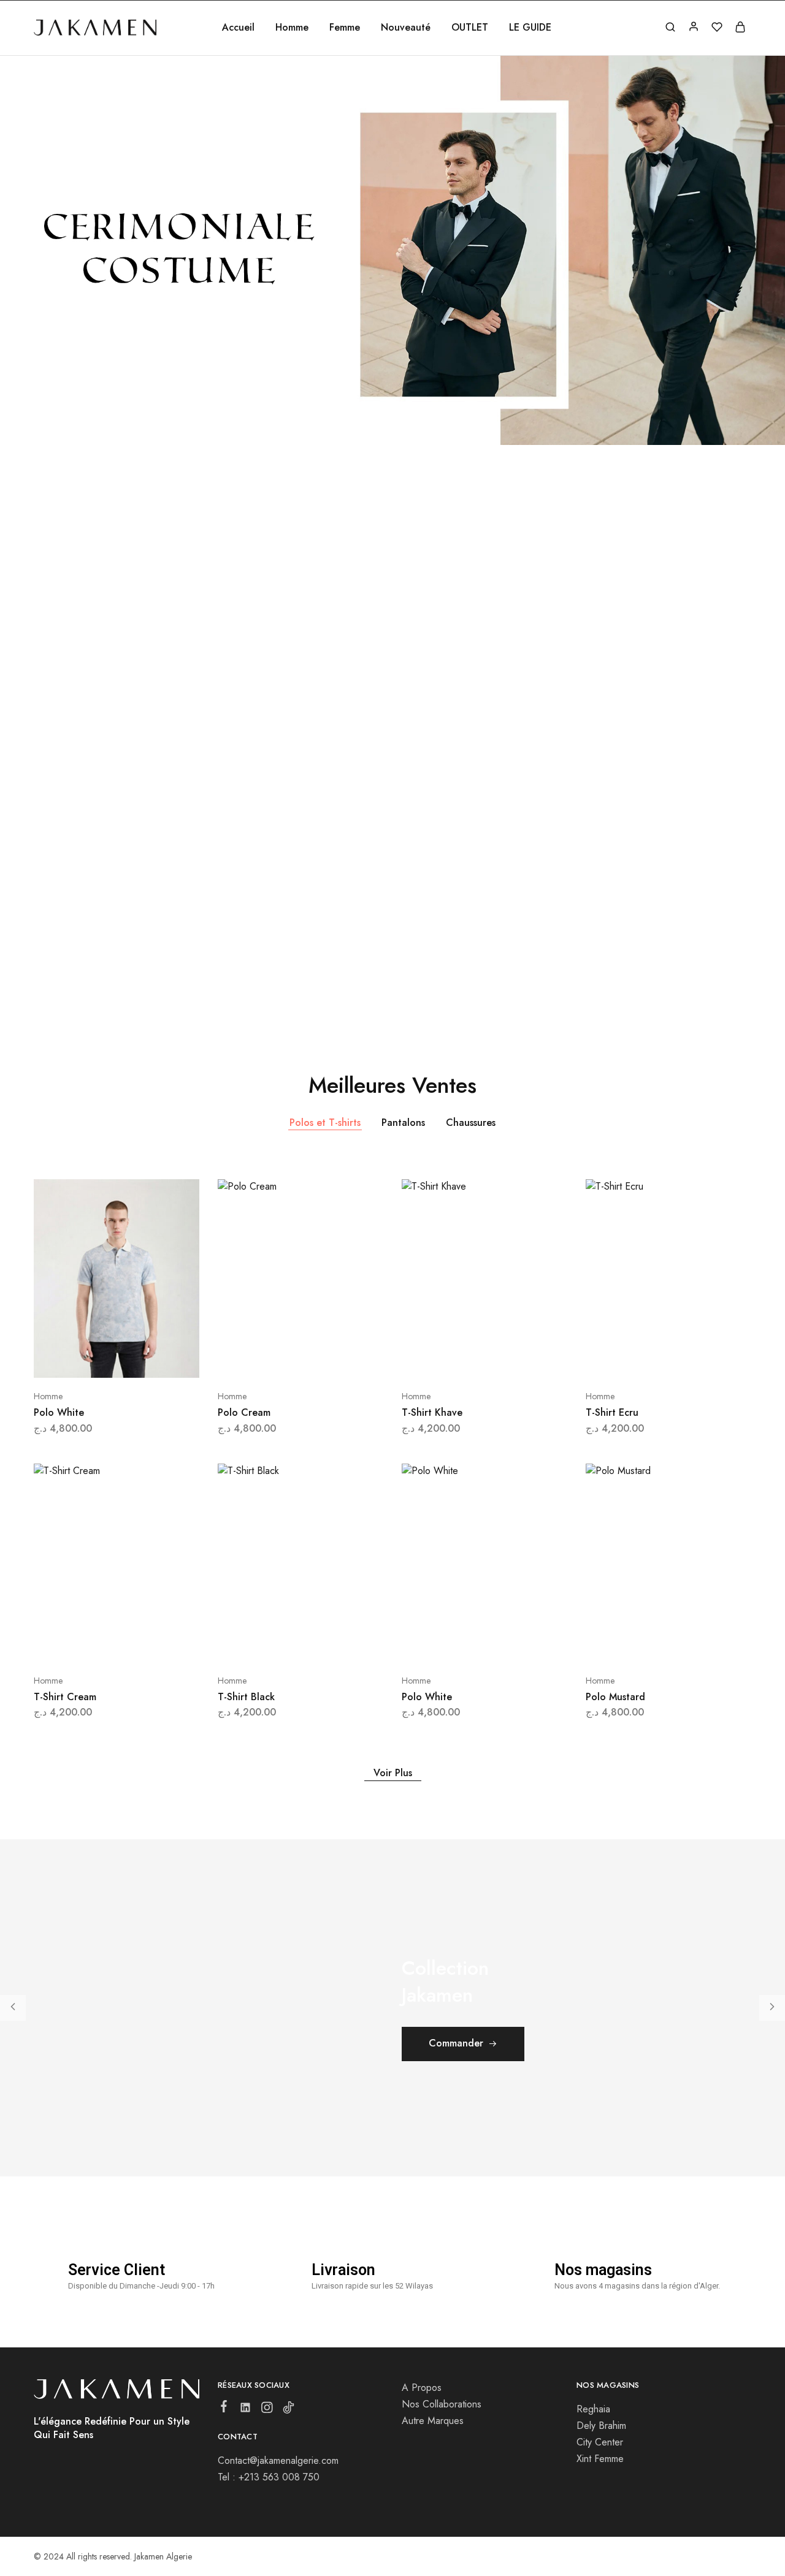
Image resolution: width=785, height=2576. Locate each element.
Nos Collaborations (442, 2404)
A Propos (422, 2388)
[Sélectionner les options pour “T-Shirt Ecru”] (636, 1359)
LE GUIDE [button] (530, 28)
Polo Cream (244, 1412)
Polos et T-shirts (325, 1123)
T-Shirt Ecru (612, 1412)
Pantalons (403, 1123)
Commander (456, 2043)
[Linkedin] (246, 2410)
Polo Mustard (615, 1697)
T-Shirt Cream (65, 1697)
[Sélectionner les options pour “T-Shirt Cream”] (84, 1644)
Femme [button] (345, 28)
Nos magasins (603, 2270)
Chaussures (471, 1123)
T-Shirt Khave (432, 1412)
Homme (48, 1396)
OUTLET (470, 28)
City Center (600, 2442)
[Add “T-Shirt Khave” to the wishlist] (515, 1359)
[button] (12, 265)
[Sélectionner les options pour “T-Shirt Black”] (268, 1644)
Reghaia (593, 2409)
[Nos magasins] (531, 2268)
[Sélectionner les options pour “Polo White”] (84, 1359)
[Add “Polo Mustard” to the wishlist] (699, 1644)
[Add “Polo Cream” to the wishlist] (331, 1359)
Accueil (238, 28)
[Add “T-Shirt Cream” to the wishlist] (147, 1644)
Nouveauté (406, 28)
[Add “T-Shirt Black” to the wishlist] (331, 1644)
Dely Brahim (601, 2426)
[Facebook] (224, 2409)
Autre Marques (433, 2421)
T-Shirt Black (246, 1697)
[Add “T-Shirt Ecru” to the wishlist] (699, 1359)
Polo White (59, 1412)
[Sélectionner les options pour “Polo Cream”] (268, 1359)
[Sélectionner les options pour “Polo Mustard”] (636, 1644)
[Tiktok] (289, 2410)
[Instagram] (267, 2410)
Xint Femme (600, 2459)
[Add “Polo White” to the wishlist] (147, 1359)
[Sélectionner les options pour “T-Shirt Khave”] (452, 1359)
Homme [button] (292, 28)
